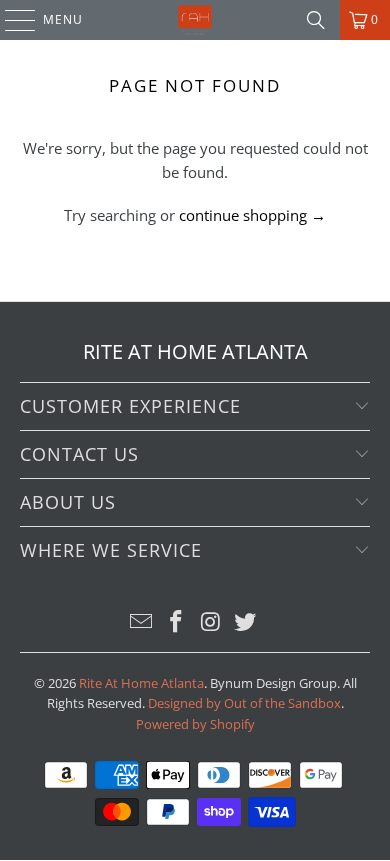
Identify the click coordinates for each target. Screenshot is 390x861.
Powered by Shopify (195, 724)
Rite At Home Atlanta (141, 683)
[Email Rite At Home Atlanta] (142, 622)
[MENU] (10, 20)
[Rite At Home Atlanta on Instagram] (212, 622)
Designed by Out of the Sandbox (244, 703)
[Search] (316, 20)
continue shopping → (252, 215)
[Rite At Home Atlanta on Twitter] (246, 622)
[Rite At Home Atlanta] (195, 20)
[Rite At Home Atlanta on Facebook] (177, 622)
